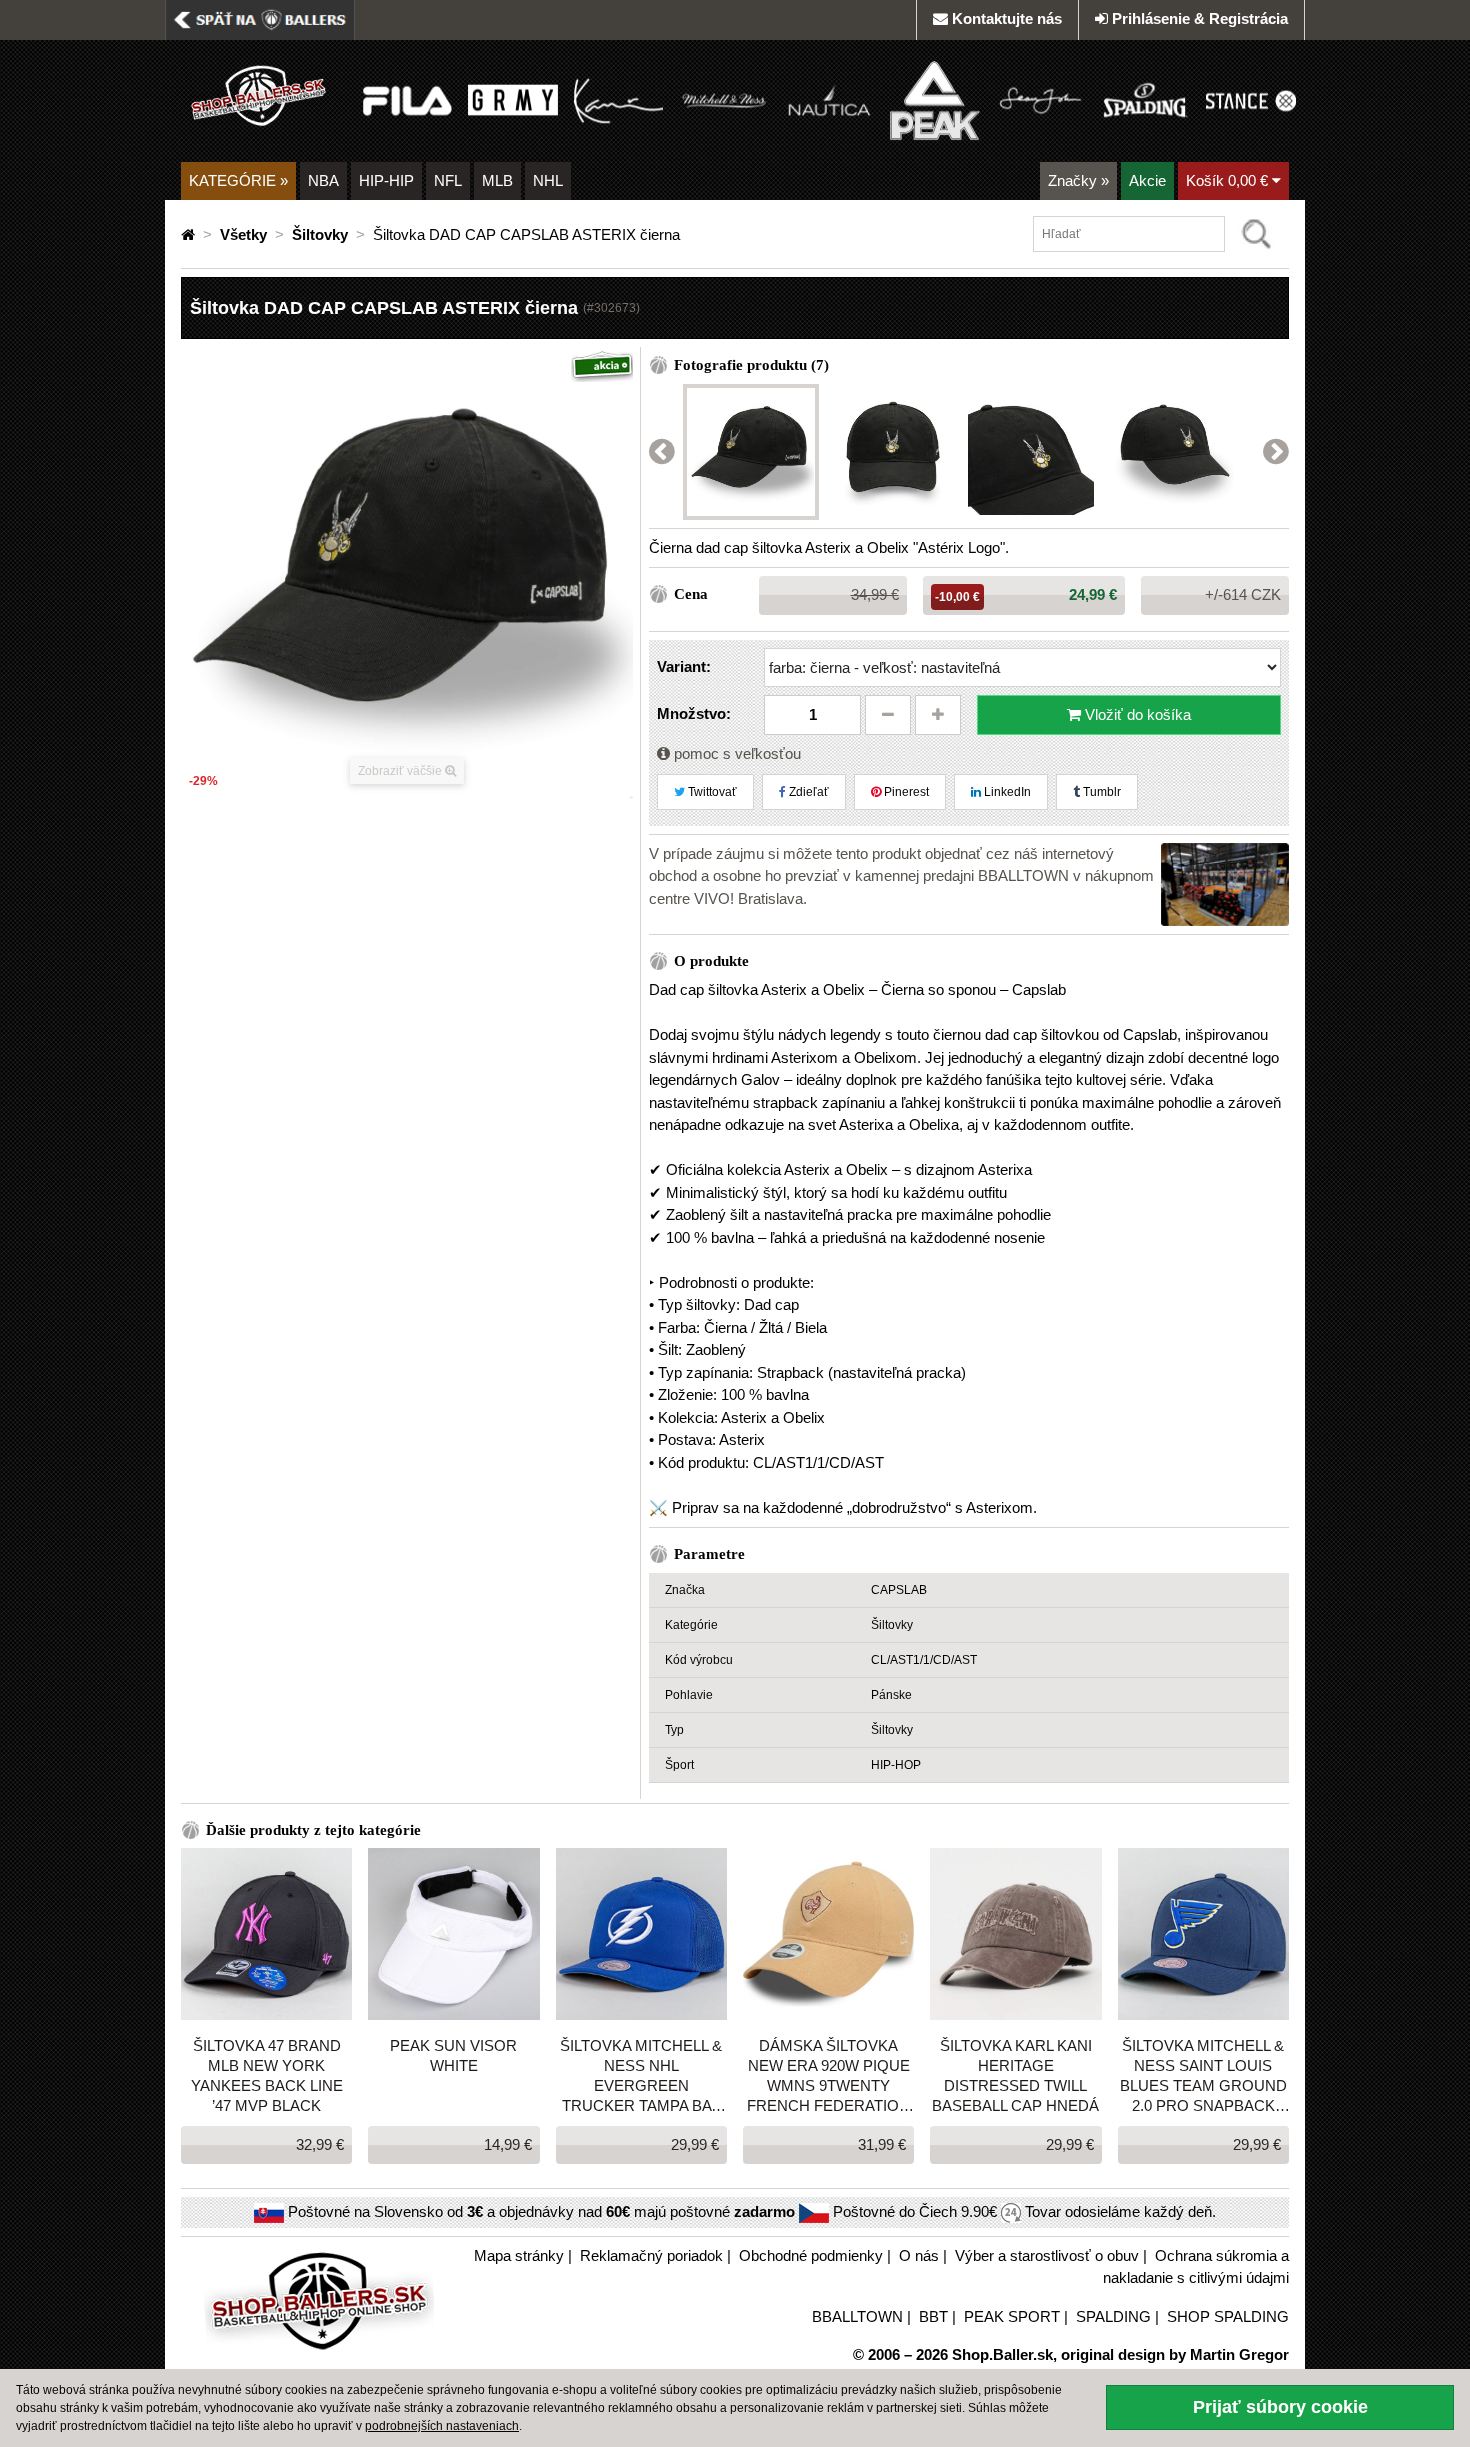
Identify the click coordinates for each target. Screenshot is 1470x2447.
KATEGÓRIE (238, 180)
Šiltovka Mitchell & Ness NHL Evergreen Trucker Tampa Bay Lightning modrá (641, 2076)
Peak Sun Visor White (453, 2055)
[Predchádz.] (662, 452)
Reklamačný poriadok (651, 2255)
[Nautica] (829, 99)
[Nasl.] (1276, 452)
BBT (933, 2316)
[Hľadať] (1257, 234)
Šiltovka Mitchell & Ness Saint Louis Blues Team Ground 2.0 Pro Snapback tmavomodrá (1203, 2076)
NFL (448, 180)
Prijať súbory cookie (1280, 2407)
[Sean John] (1040, 99)
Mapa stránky (519, 2255)
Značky (1078, 180)
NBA (323, 180)
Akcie (1147, 180)
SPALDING (1113, 2316)
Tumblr (1100, 792)
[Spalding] (1145, 99)
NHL (548, 180)
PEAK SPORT (1012, 2316)
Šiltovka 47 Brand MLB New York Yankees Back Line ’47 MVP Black (267, 2075)
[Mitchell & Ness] (723, 99)
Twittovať (711, 792)
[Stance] (1250, 99)
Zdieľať (807, 792)
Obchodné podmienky (811, 2255)
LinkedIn (1006, 792)
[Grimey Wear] (512, 99)
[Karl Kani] (618, 99)
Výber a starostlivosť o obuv (1047, 2255)
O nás (919, 2255)
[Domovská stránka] (190, 234)
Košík (1227, 180)
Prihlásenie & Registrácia (1200, 18)
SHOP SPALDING (1228, 2316)
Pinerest (905, 792)
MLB (497, 180)
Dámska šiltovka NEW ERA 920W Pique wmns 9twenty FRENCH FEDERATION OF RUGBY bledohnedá (828, 2076)
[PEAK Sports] (934, 99)
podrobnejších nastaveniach (442, 2426)
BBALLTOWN (857, 2316)
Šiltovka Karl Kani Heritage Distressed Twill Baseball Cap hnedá (1015, 2075)
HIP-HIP (386, 180)
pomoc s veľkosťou (735, 753)
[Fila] (407, 99)
